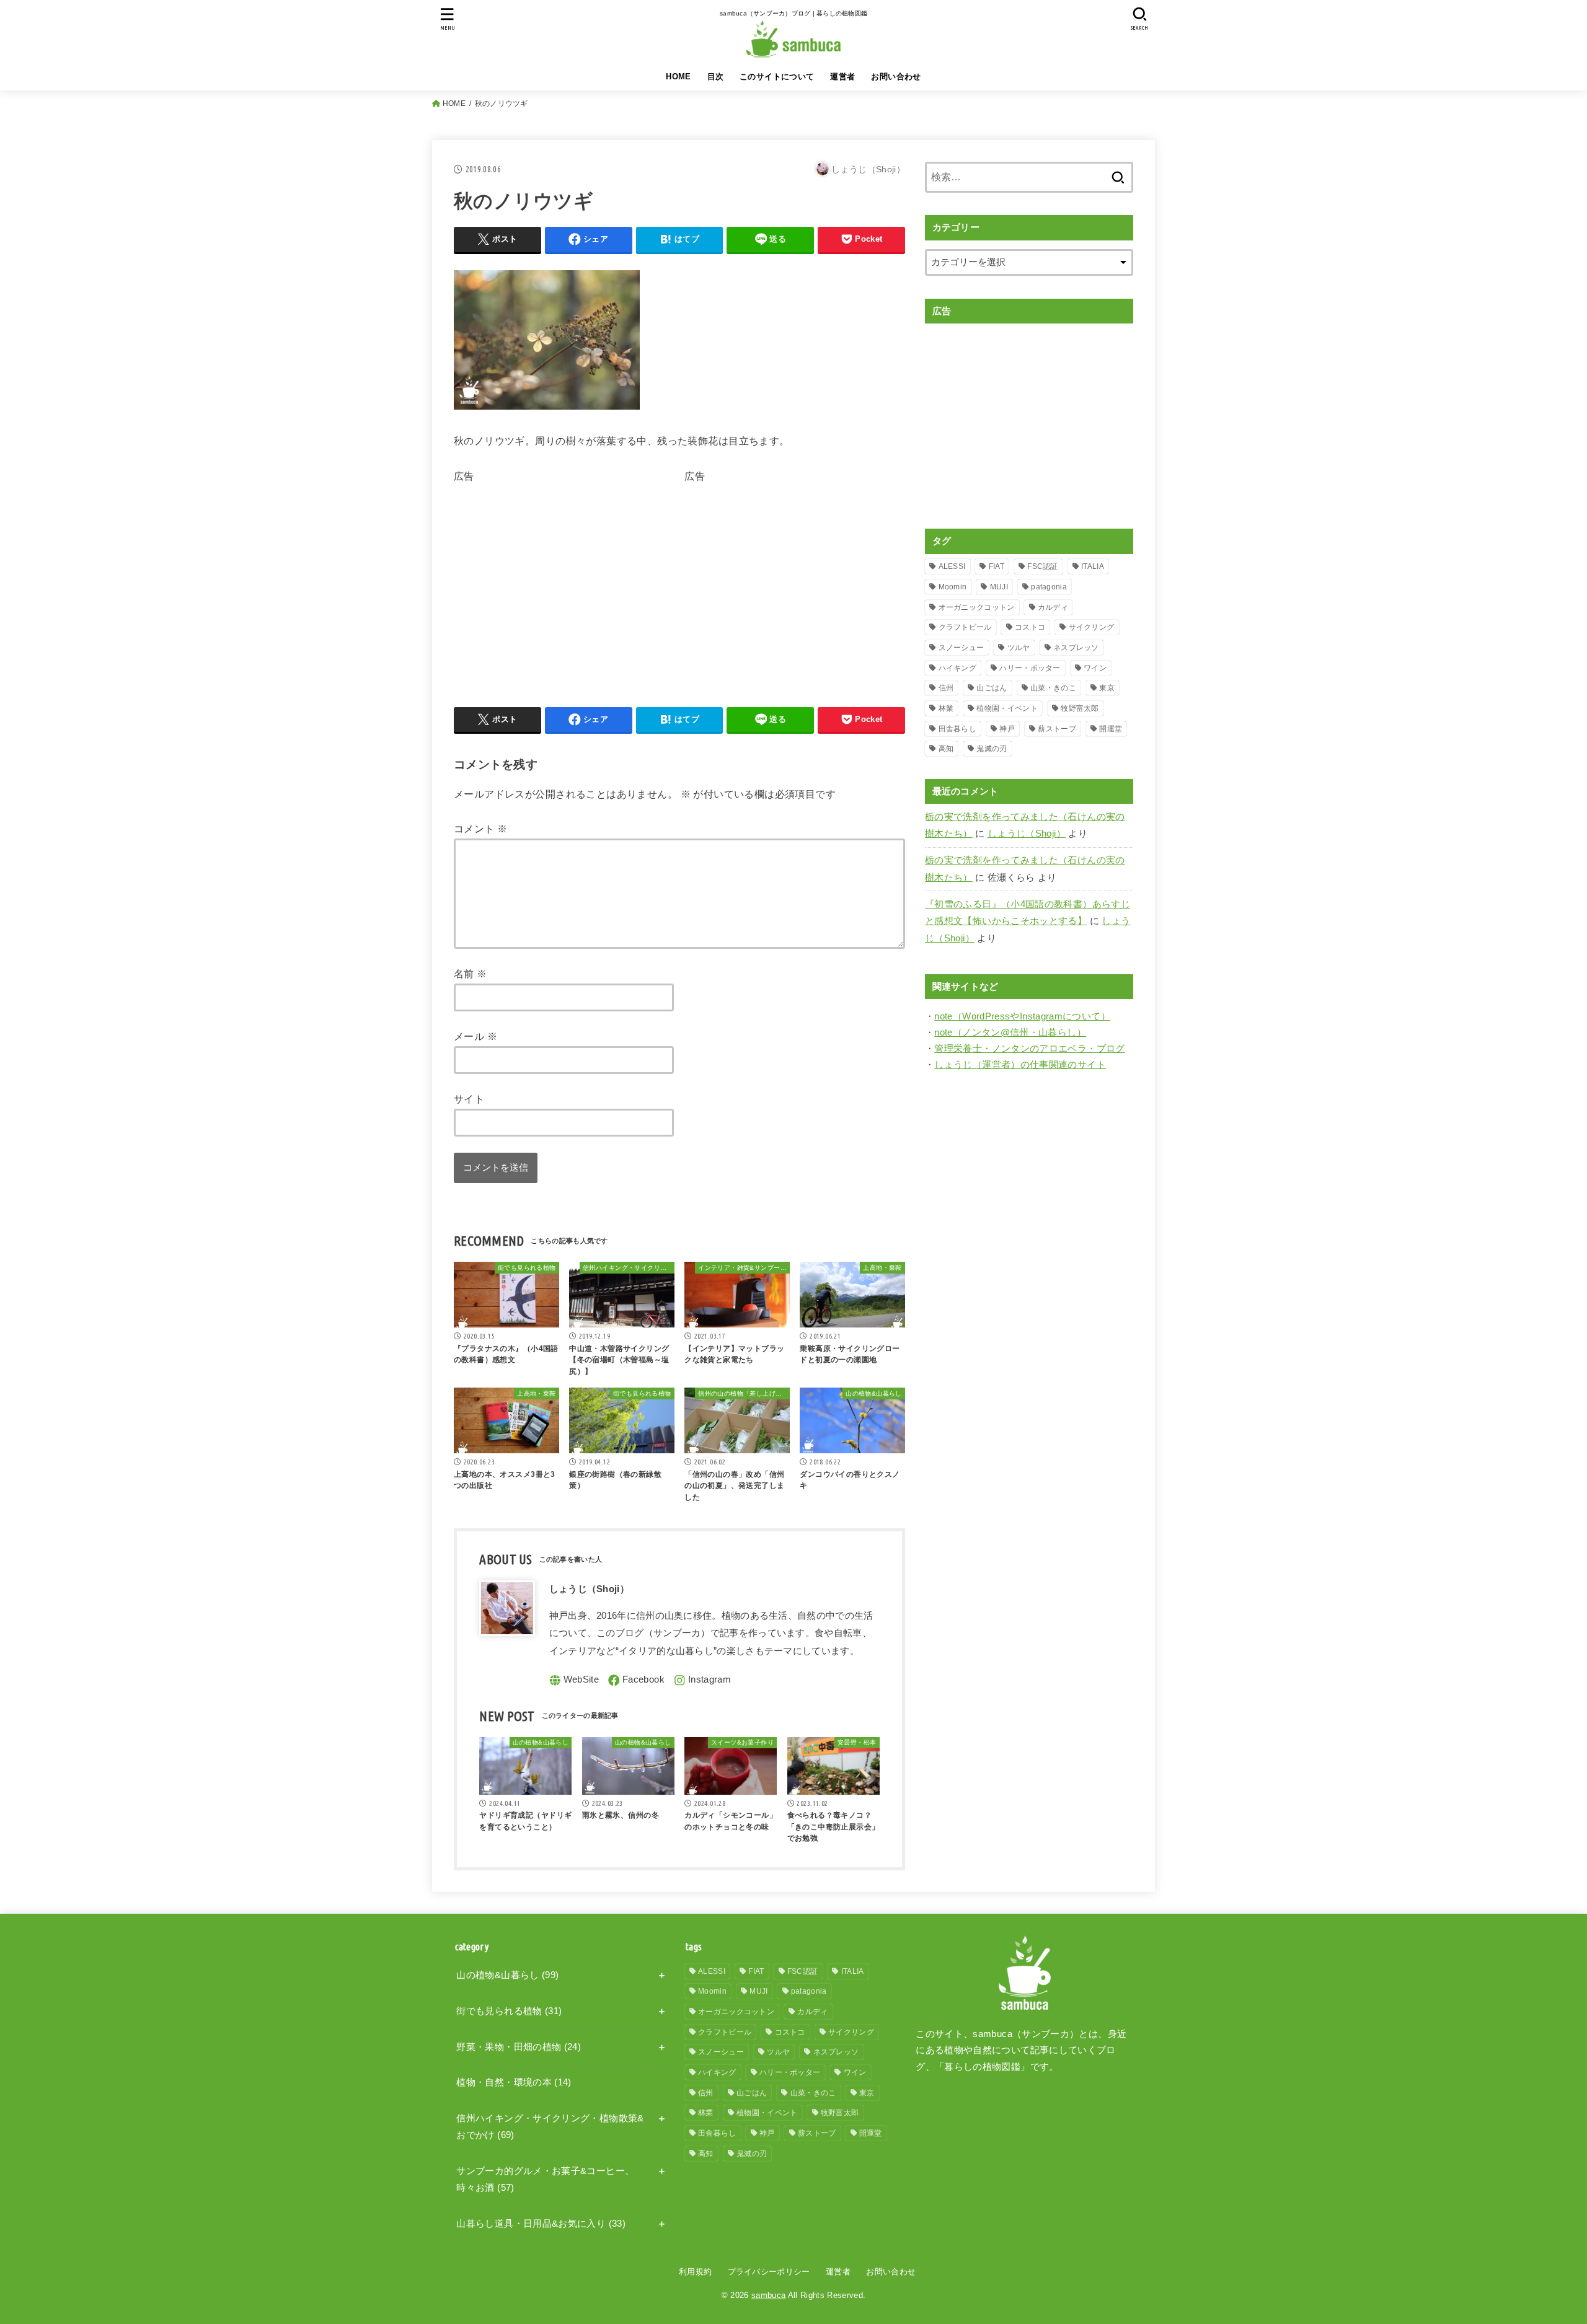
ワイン (1095, 668)
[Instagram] (702, 1680)
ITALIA (1093, 566)
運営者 (842, 77)
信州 (946, 688)
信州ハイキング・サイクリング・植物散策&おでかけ (550, 2127)
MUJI (999, 587)
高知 (946, 749)
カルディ (1053, 607)
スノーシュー (961, 648)
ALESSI (952, 566)
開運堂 (1111, 729)
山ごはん (992, 688)
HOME (679, 77)
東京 (1107, 688)
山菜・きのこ (1053, 688)
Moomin (953, 587)
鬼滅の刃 (992, 749)
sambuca (768, 2295)
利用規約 (695, 2272)
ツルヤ (1019, 648)
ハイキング (958, 668)
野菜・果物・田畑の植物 (519, 2047)
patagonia (1049, 587)
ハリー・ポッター (1030, 668)
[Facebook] (636, 1680)
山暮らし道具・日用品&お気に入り (541, 2224)
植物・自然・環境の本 (514, 2082)
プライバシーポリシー (769, 2272)
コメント (480, 829)
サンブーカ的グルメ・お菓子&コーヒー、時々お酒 (545, 2180)
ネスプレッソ (1076, 648)
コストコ (1030, 627)
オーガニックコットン (977, 607)
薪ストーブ (1057, 729)
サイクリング (1092, 627)
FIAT (997, 566)
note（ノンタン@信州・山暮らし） (1010, 1032)
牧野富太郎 (1080, 708)
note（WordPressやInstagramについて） (1022, 1016)
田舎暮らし (958, 729)
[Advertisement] (558, 573)
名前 (471, 974)
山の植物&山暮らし (507, 1975)
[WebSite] (574, 1680)
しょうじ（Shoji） (1027, 834)
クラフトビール (965, 627)
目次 (716, 77)
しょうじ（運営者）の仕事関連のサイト (1020, 1065)
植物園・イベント (1007, 708)
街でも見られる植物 (509, 2011)
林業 (946, 708)
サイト (469, 1099)
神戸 (1007, 729)
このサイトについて (777, 77)
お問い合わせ (896, 77)
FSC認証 (1043, 566)
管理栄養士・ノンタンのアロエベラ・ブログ (1029, 1049)
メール (475, 1036)
